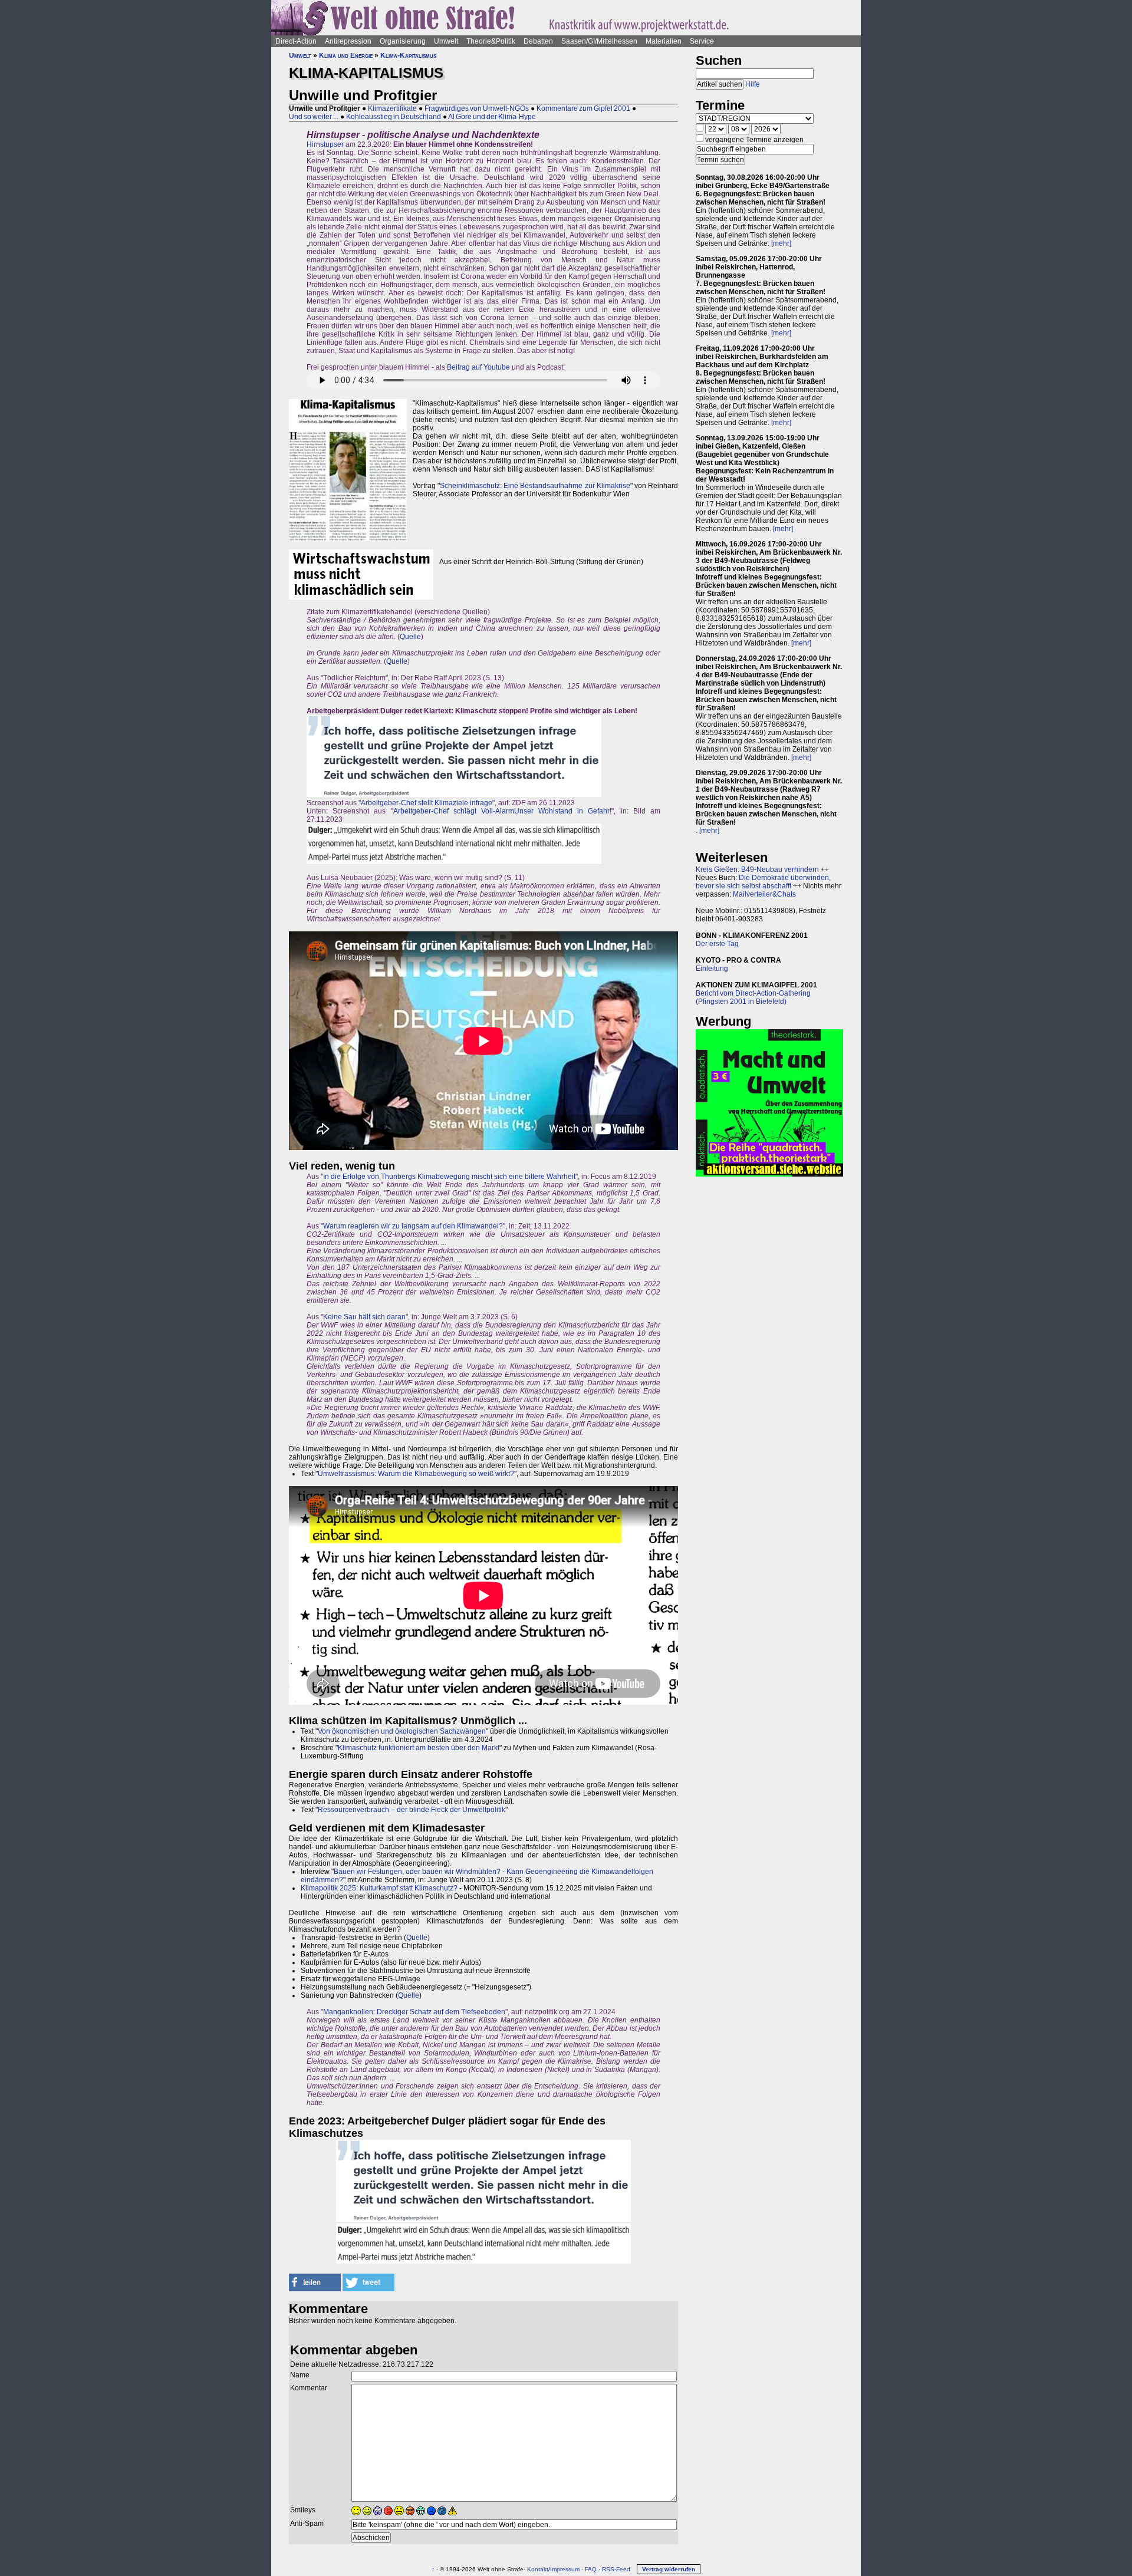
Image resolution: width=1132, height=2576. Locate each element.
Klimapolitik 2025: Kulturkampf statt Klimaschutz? (379, 1888)
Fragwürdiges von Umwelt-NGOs (477, 108)
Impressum (565, 2569)
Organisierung (403, 41)
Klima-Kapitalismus (408, 55)
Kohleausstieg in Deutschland (394, 117)
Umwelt (446, 41)
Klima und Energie (346, 55)
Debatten (538, 41)
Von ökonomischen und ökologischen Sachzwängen (402, 1731)
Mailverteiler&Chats (764, 894)
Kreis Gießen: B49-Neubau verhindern (757, 869)
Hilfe (753, 84)
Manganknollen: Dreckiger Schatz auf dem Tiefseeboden (414, 2012)
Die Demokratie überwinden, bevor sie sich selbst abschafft (763, 882)
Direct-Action (296, 41)
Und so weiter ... (314, 117)
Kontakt (538, 2569)
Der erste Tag (717, 944)
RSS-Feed (616, 2569)
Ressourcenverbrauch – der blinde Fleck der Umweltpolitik (412, 1810)
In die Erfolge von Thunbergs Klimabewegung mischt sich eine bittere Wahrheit (449, 1177)
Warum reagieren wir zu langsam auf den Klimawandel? (413, 1226)
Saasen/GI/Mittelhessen (599, 41)
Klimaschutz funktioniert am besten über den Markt (419, 1748)
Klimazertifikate (392, 108)
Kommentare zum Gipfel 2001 (583, 108)
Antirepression (348, 41)
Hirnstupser (325, 144)
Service (702, 41)
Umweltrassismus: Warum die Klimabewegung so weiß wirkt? (416, 1474)
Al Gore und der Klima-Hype (492, 117)
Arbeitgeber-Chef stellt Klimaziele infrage (427, 803)
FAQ (591, 2569)
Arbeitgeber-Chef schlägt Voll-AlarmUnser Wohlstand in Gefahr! (503, 811)
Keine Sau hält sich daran (364, 1317)
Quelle (410, 637)
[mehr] (781, 243)
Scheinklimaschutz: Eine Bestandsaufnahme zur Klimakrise (535, 486)
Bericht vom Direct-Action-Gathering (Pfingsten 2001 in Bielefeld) (753, 997)
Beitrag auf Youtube (478, 367)
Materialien (664, 41)
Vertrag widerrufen (669, 2569)
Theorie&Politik (491, 41)
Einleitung (712, 969)
